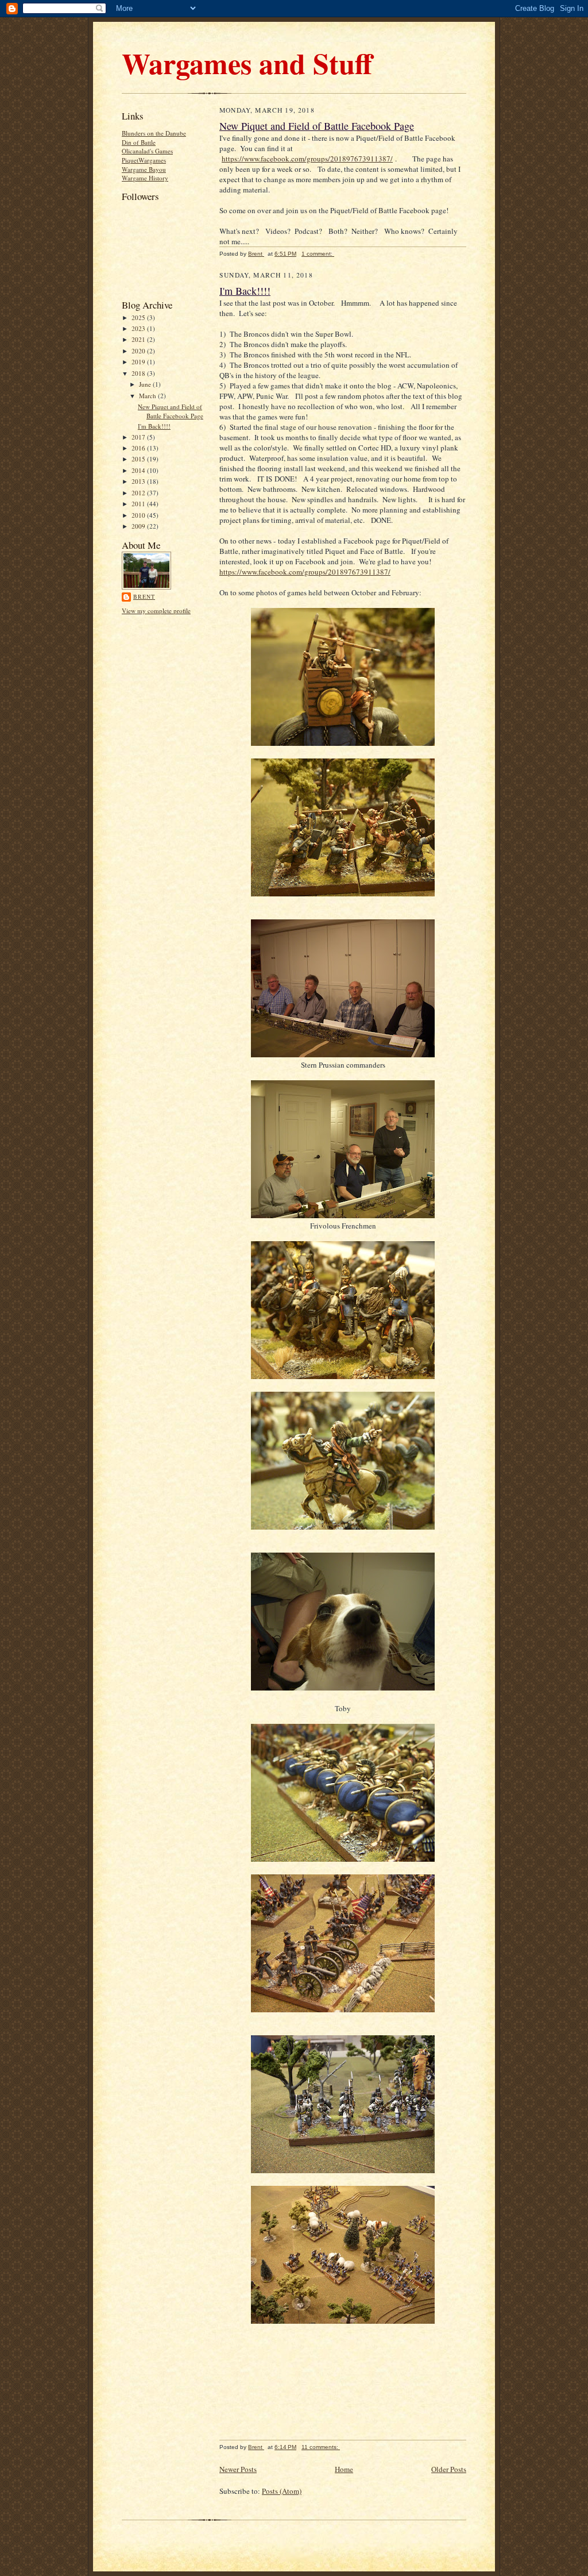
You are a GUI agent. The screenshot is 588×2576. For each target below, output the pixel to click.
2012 (139, 493)
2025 (139, 317)
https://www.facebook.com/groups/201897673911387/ (307, 159)
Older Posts (449, 2469)
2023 (139, 328)
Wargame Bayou (144, 169)
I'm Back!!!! (154, 426)
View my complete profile (156, 611)
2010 (139, 515)
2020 (139, 351)
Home (344, 2469)
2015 (139, 459)
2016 (139, 448)
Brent (144, 596)
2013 (139, 481)
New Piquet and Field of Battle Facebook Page (171, 411)
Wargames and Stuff (247, 63)
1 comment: (318, 254)
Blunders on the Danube (154, 133)
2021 (139, 339)
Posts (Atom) (282, 2491)
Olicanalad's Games (147, 151)
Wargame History (145, 178)
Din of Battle (139, 142)
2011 (139, 504)
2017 (139, 437)
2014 (139, 470)
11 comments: (321, 2447)
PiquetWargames (144, 160)
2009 (139, 526)
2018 (139, 373)
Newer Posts (238, 2469)
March (148, 396)
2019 (139, 362)
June (146, 384)
